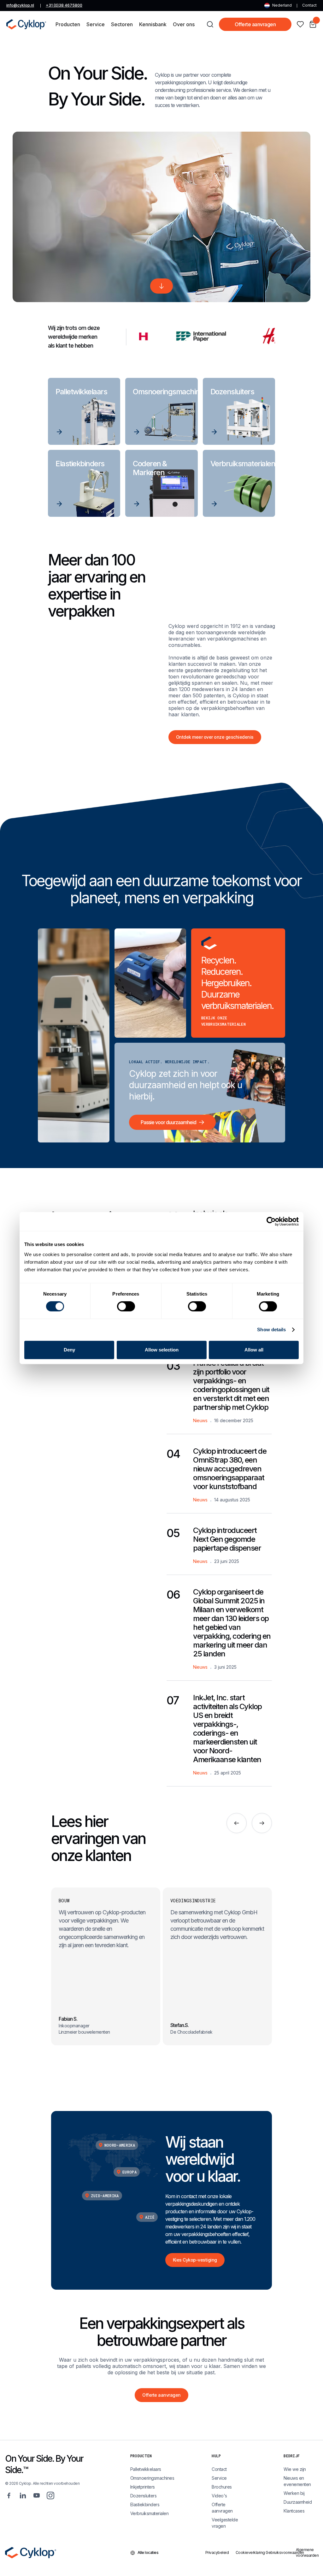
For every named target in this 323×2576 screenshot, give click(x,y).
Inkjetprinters (143, 2487)
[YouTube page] (37, 2495)
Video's (219, 2496)
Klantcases (294, 2511)
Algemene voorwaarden (307, 2552)
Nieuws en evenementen (297, 2481)
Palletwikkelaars (146, 2469)
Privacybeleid (216, 2552)
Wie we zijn (295, 2469)
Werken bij (294, 2493)
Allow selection (162, 1350)
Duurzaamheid (298, 2502)
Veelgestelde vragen (225, 2523)
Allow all (254, 1350)
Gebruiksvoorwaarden (277, 2552)
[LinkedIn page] (23, 2495)
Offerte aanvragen (255, 24)
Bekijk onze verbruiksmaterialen (223, 1021)
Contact (309, 5)
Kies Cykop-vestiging (195, 2260)
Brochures (222, 2487)
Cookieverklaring (247, 2552)
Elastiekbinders (145, 2504)
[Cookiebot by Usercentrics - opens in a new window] (271, 1221)
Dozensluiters (144, 2496)
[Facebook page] (9, 2495)
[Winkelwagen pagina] (313, 24)
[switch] (126, 1306)
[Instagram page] (50, 2495)
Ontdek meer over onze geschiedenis (215, 737)
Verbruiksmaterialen (150, 2513)
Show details (271, 1330)
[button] (68, 24)
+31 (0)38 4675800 (64, 5)
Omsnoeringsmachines (152, 2478)
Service (219, 2478)
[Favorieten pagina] (300, 24)
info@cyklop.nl (20, 5)
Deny (69, 1350)
